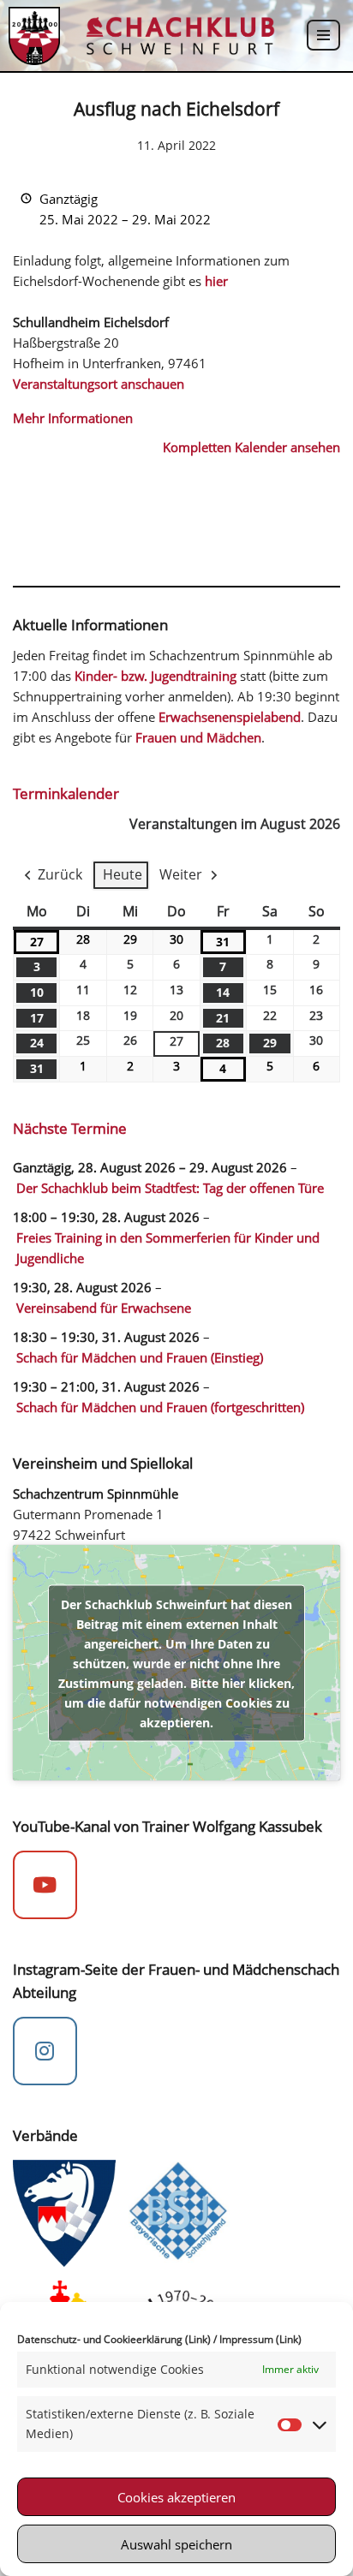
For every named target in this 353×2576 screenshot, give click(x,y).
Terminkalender (66, 793)
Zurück (60, 874)
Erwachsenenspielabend (230, 717)
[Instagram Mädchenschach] (45, 2051)
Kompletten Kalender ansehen (251, 447)
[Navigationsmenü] (323, 35)
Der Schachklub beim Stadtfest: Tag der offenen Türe (170, 1188)
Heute (123, 874)
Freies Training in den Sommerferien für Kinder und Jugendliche (168, 1248)
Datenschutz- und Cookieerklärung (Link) (114, 2339)
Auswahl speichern (176, 2544)
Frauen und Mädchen (198, 737)
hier (216, 281)
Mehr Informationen (73, 418)
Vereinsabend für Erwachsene (104, 1308)
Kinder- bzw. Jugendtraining (156, 676)
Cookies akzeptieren (176, 2497)
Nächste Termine (70, 1128)
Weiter (181, 874)
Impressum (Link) (260, 2339)
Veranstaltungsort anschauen (99, 384)
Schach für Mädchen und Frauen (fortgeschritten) (160, 1407)
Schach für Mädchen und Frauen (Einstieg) (140, 1357)
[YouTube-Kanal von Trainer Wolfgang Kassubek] (45, 1885)
